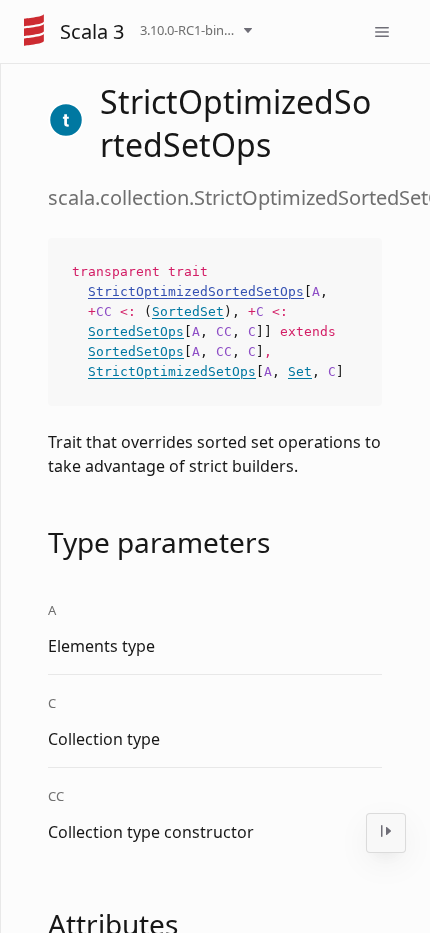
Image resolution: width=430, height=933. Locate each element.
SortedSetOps (136, 331)
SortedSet (188, 311)
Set (300, 371)
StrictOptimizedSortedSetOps (196, 291)
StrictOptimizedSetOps (172, 371)
